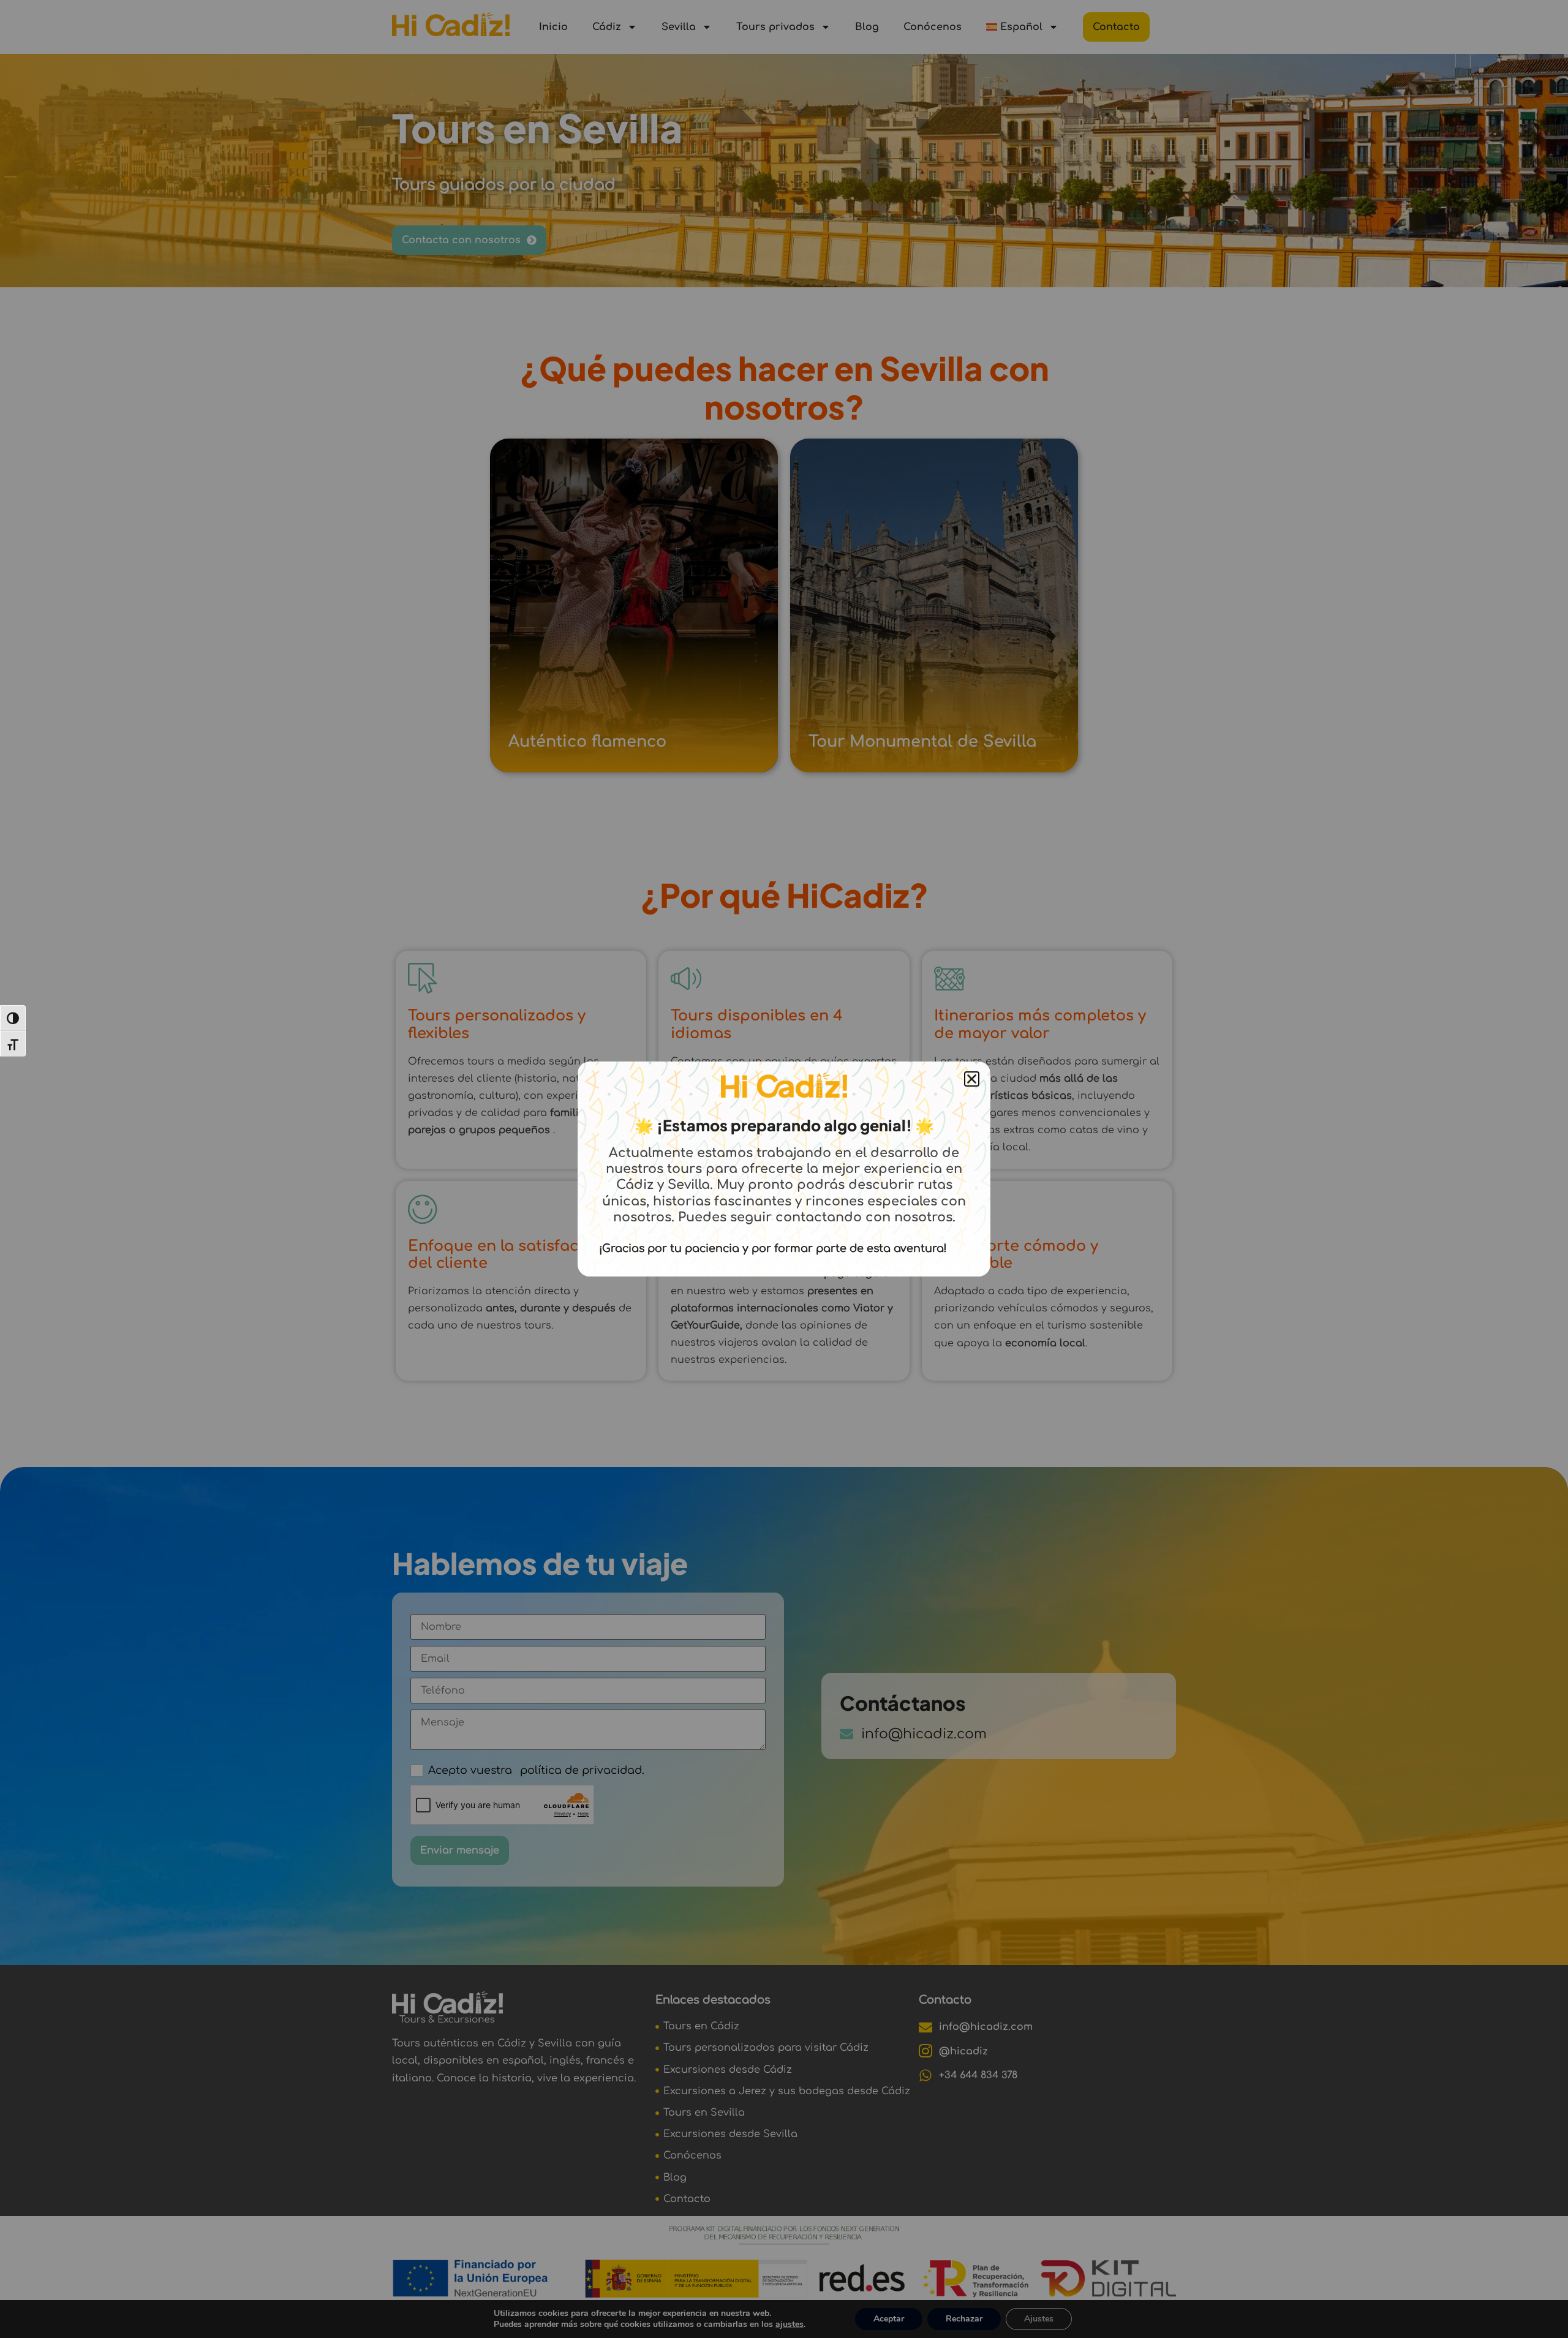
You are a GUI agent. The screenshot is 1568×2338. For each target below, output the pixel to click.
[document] (784, 1169)
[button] (972, 1079)
